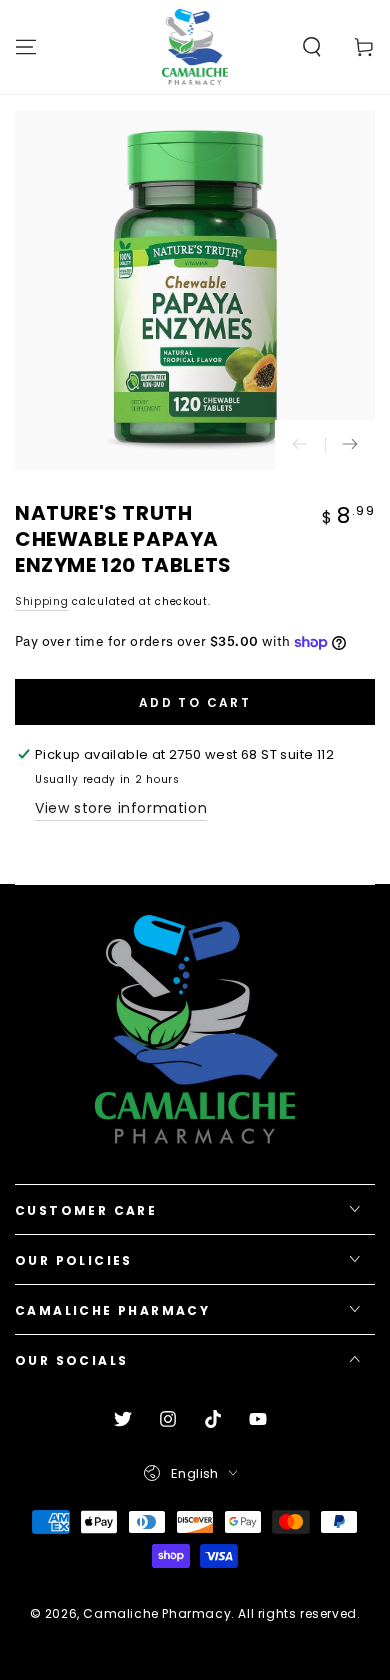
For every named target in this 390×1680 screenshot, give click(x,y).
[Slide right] (350, 445)
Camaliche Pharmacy (157, 1613)
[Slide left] (300, 445)
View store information (121, 808)
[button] (312, 47)
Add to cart (195, 702)
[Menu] (26, 47)
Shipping (42, 601)
